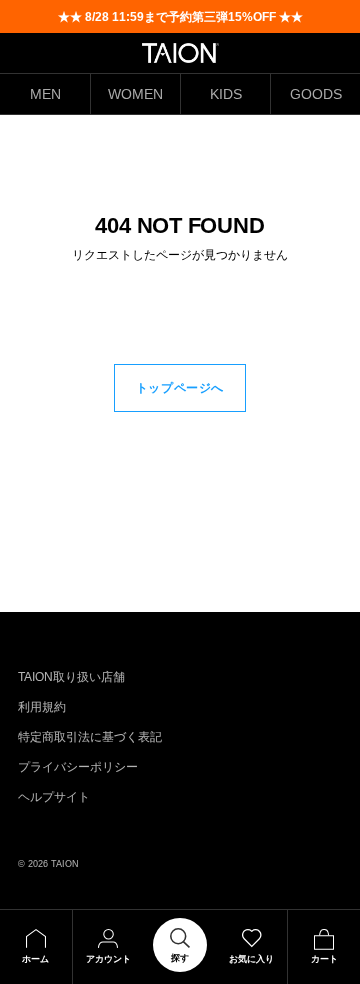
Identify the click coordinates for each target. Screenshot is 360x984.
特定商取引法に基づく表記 (90, 737)
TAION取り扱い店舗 (71, 677)
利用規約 (42, 707)
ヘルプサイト (54, 797)
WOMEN (135, 94)
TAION (65, 864)
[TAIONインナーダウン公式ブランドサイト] (180, 53)
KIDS (226, 94)
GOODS (316, 94)
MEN (45, 94)
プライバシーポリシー (78, 767)
